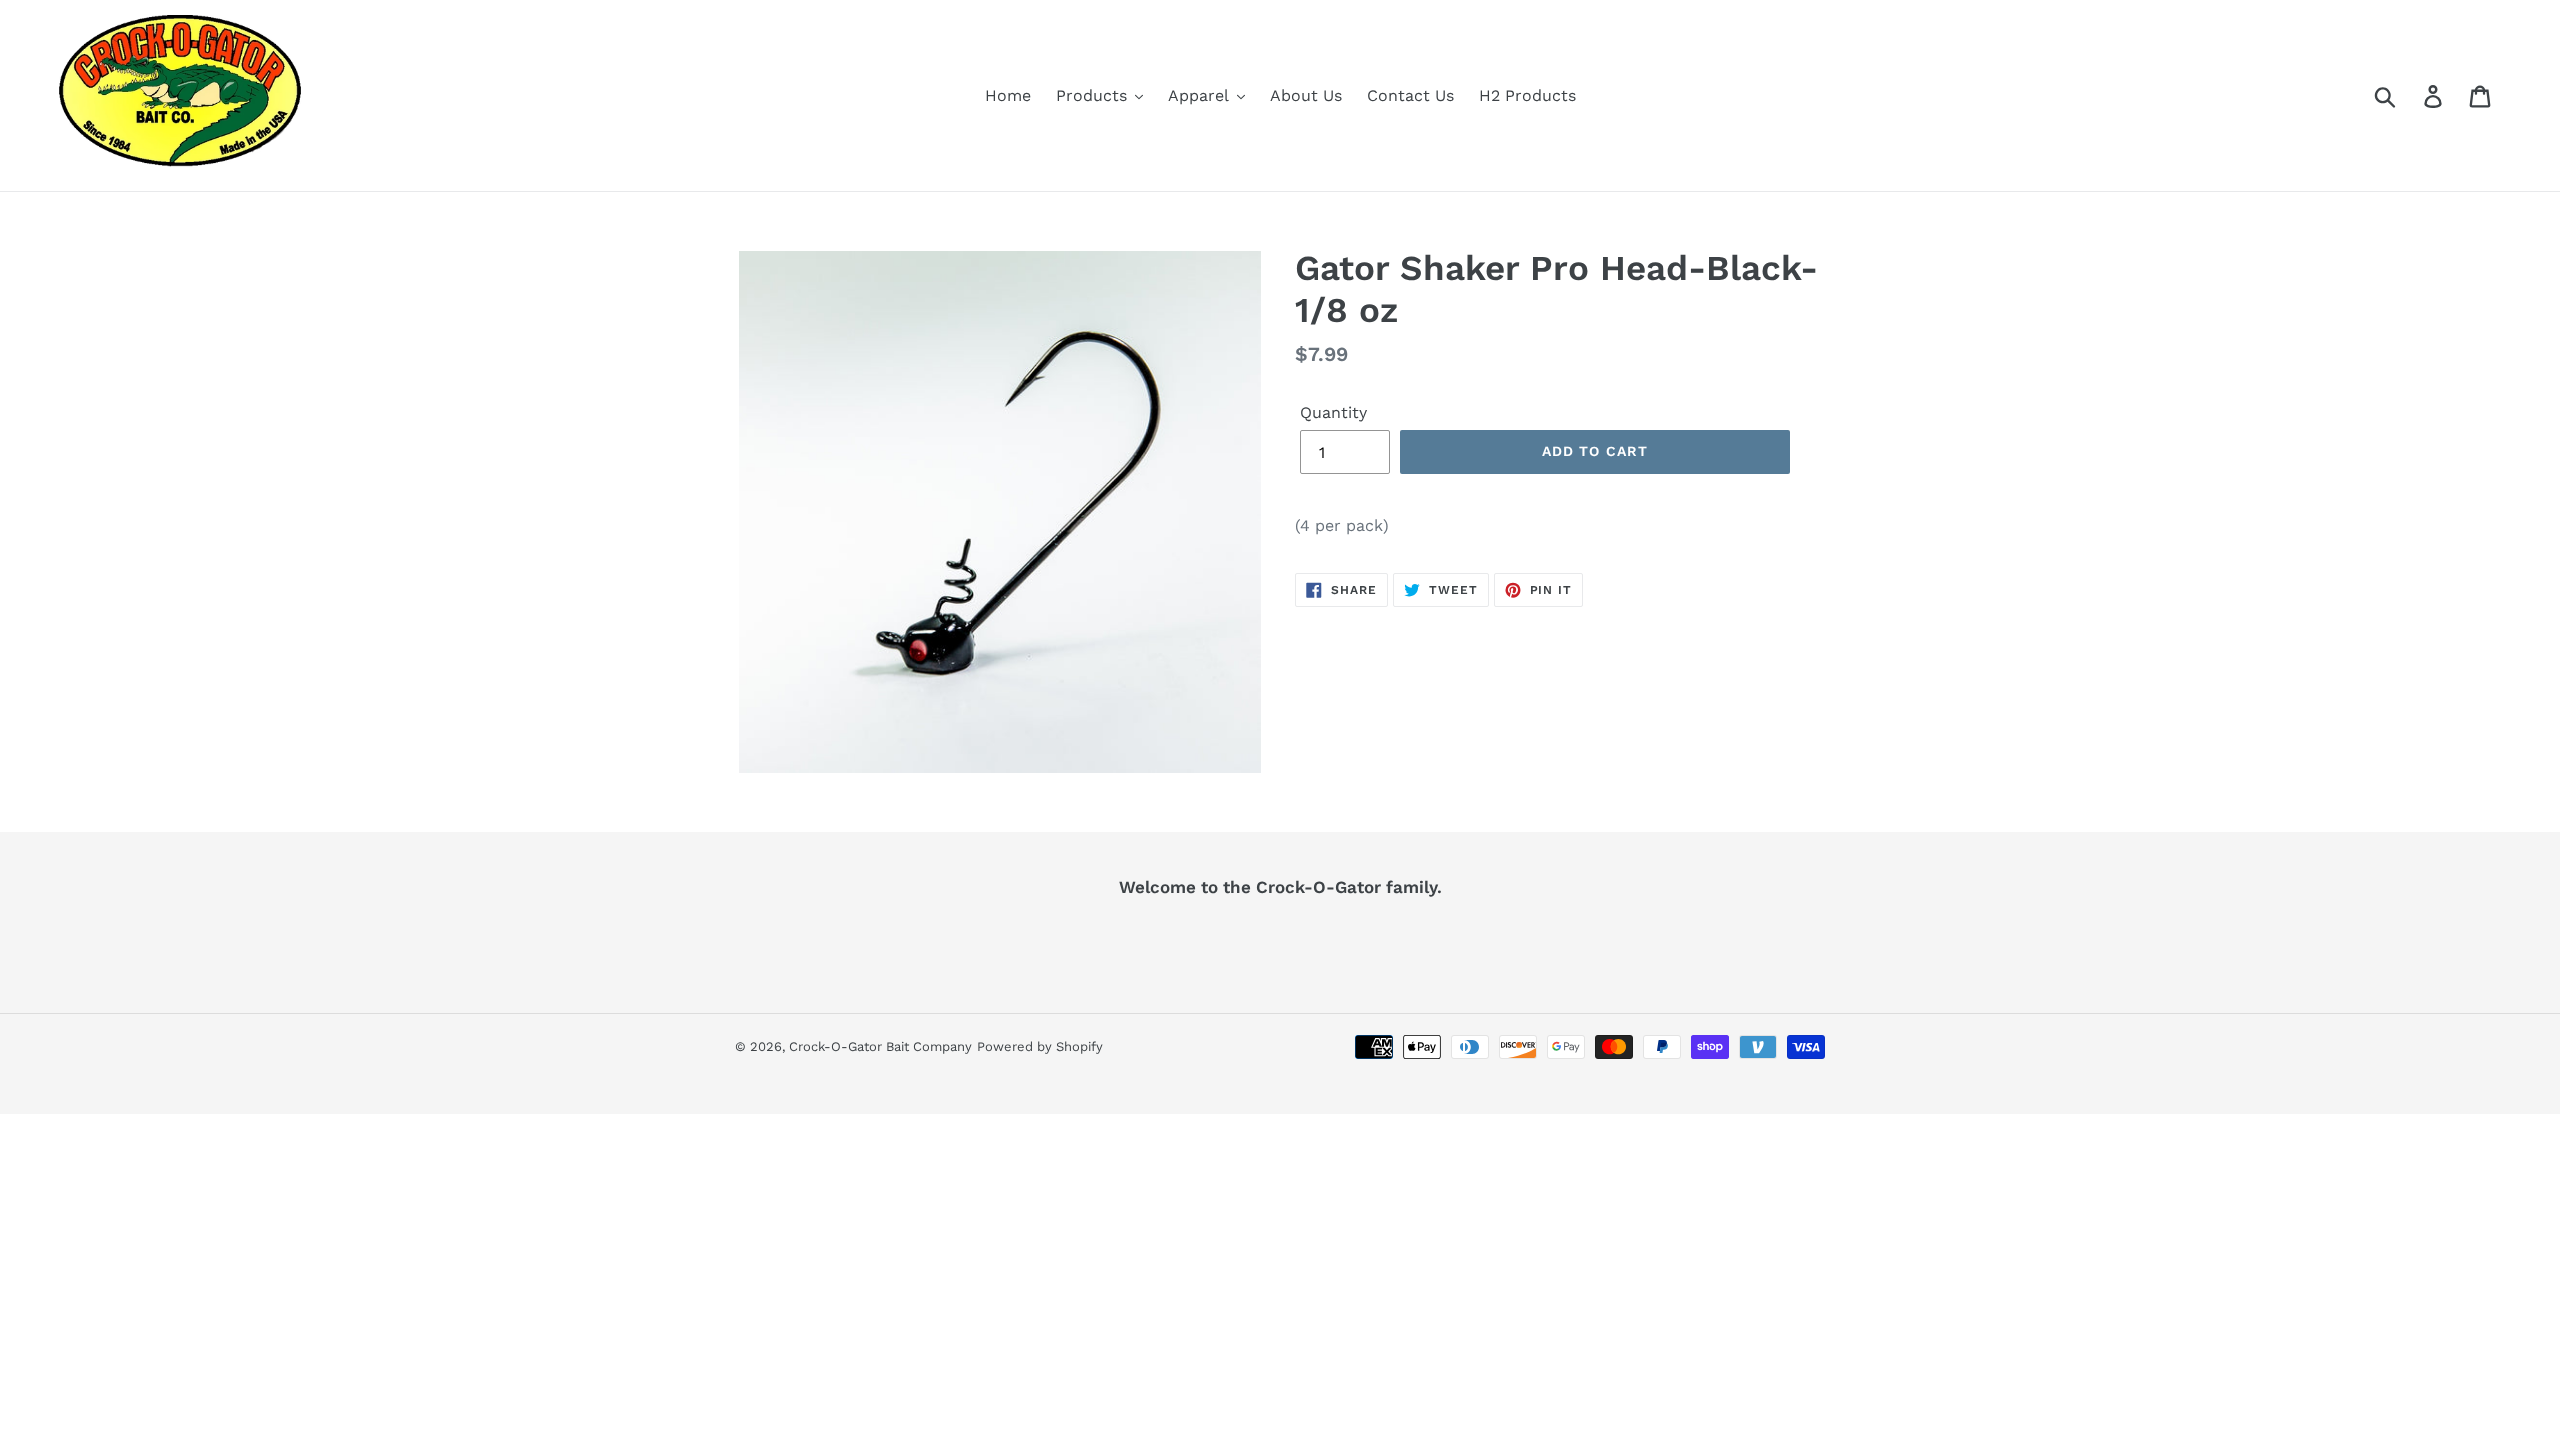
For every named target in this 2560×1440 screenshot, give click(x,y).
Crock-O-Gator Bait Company (880, 1046)
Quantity (1333, 412)
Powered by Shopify (1040, 1046)
